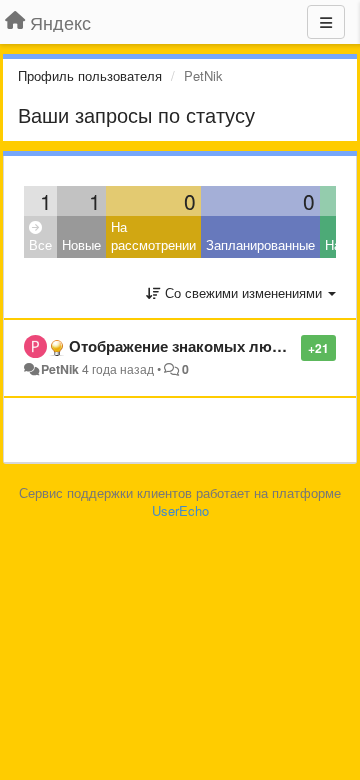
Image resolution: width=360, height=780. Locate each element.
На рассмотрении (153, 236)
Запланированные (260, 244)
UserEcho (180, 510)
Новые (81, 244)
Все (40, 244)
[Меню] (326, 22)
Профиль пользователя (90, 75)
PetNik (60, 369)
